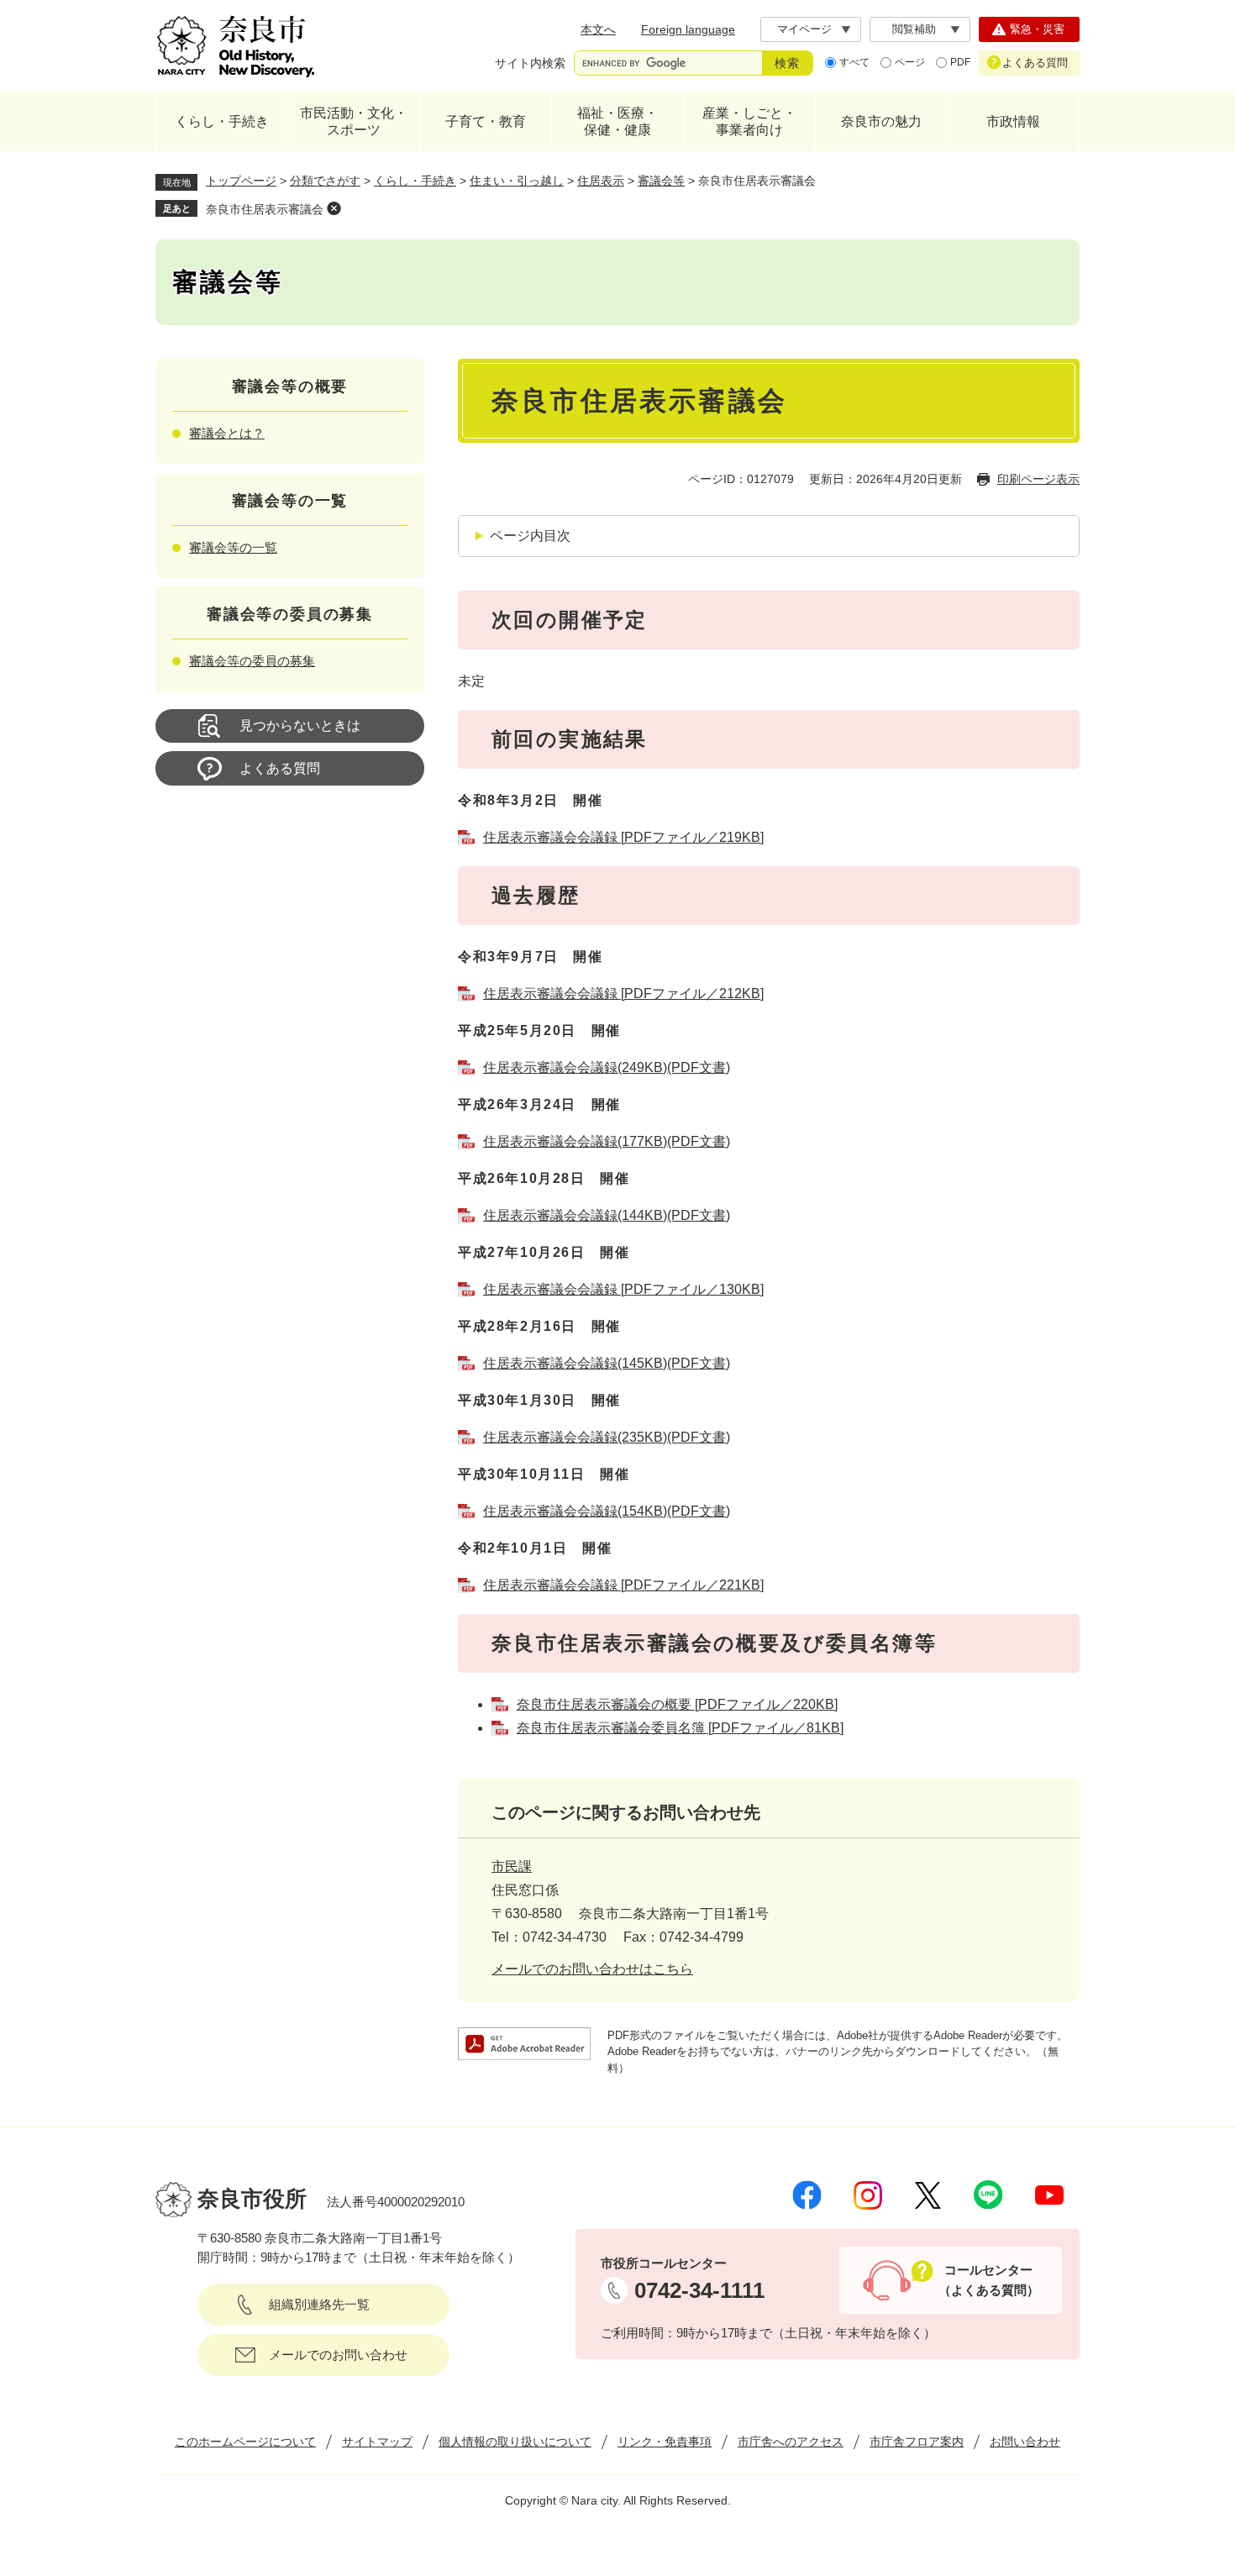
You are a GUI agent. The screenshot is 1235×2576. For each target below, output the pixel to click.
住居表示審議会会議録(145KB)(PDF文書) (607, 1363)
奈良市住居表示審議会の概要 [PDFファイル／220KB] (677, 1704)
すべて (854, 62)
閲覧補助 (914, 29)
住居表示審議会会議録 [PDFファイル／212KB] (623, 994)
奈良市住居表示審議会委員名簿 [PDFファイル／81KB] (680, 1728)
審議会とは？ (227, 433)
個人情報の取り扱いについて (515, 2442)
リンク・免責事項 (665, 2442)
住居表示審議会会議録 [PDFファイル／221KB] (623, 1585)
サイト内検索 (530, 63)
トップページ (241, 181)
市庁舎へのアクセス (791, 2442)
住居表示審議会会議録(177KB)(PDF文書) (607, 1141)
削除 (334, 208)
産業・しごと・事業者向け (749, 121)
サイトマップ (377, 2442)
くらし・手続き (222, 121)
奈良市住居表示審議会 (265, 209)
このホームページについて (245, 2442)
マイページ (804, 29)
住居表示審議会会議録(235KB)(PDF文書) (607, 1437)
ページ (910, 62)
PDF (960, 62)
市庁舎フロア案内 (917, 2442)
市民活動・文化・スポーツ (354, 121)
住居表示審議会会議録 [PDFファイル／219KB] (623, 837)
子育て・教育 (486, 121)
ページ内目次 (530, 536)
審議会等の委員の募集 (252, 661)
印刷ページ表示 (1038, 479)
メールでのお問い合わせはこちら (592, 1969)
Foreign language (688, 29)
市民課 (512, 1866)
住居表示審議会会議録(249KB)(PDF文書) (607, 1067)
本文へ (598, 29)
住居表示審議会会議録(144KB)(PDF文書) (607, 1215)
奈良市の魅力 (881, 121)
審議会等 (661, 181)
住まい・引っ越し (517, 181)
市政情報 (1013, 121)
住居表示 (601, 181)
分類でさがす (325, 181)
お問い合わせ (1025, 2442)
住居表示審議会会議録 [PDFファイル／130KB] (623, 1289)
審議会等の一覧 (233, 547)
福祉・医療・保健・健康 (617, 121)
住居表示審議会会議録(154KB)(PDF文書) (607, 1511)
